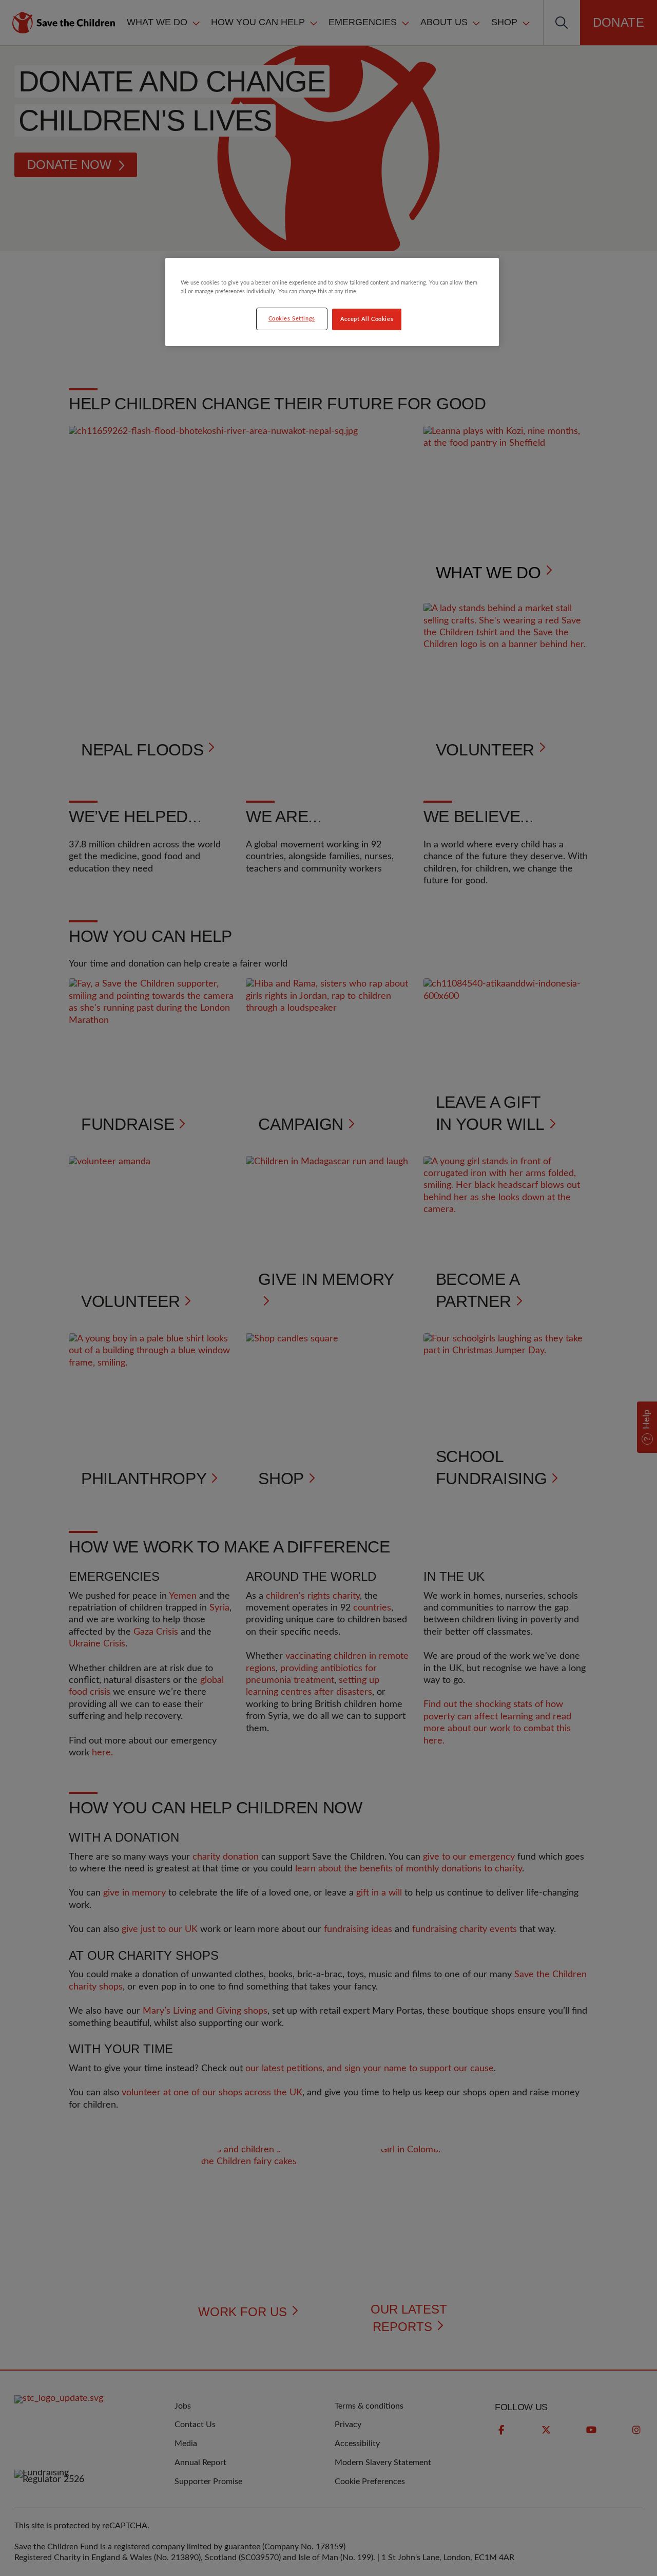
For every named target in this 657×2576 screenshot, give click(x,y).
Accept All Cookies (367, 319)
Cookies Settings (292, 319)
